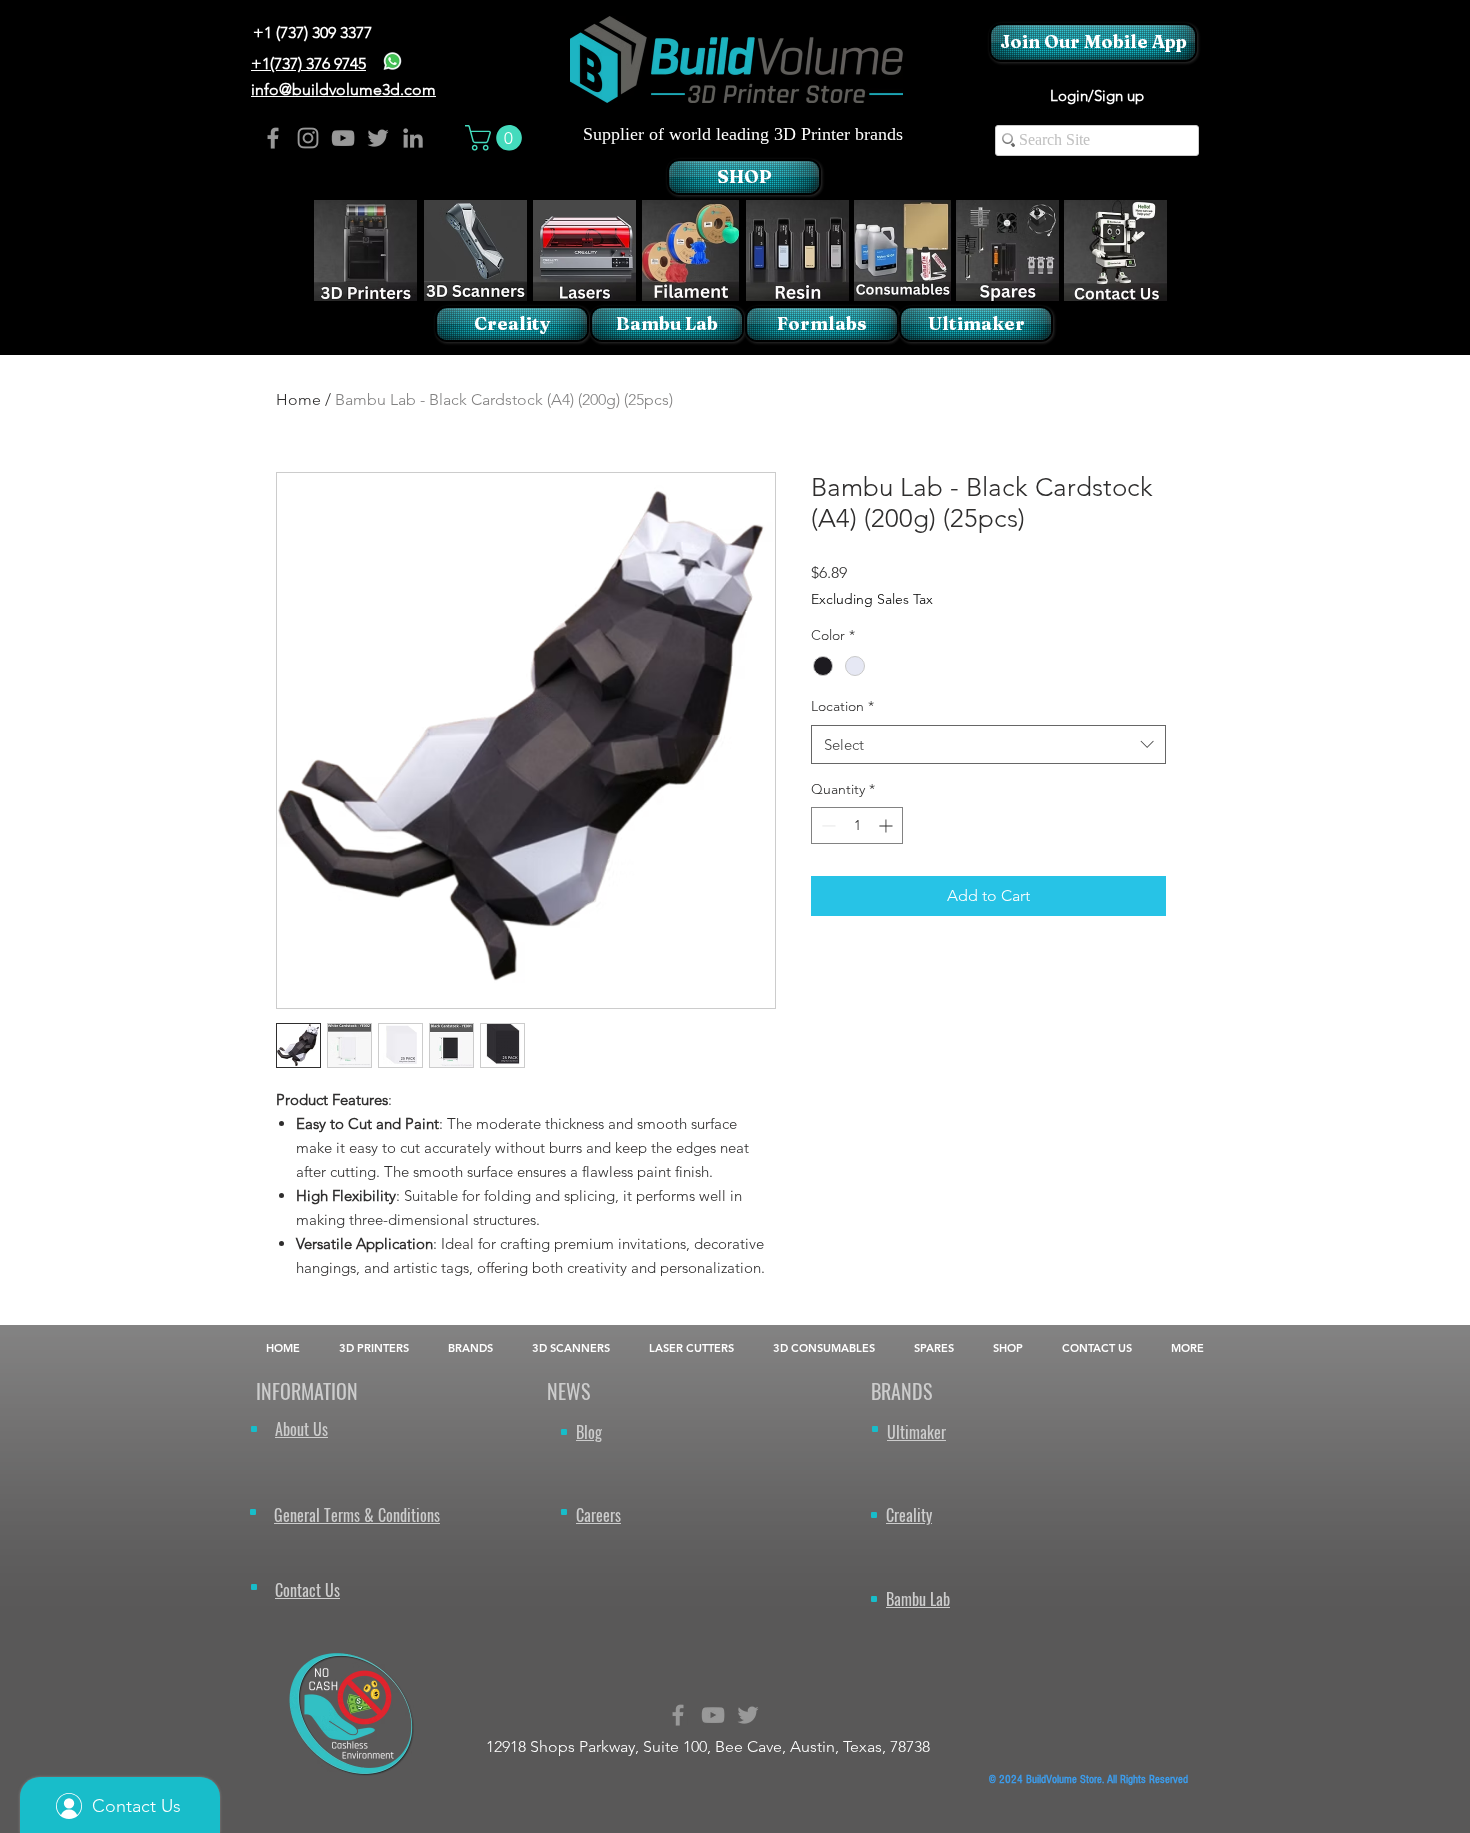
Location (842, 706)
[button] (496, 138)
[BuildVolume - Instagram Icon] (308, 138)
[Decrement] (826, 825)
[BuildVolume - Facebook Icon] (273, 138)
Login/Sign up (1097, 95)
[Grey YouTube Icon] (713, 1715)
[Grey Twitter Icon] (748, 1715)
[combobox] (988, 744)
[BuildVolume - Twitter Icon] (378, 138)
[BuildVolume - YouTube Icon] (343, 138)
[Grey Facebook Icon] (678, 1715)
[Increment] (887, 825)
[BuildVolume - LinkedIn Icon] (413, 138)
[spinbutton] (857, 825)
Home (298, 399)
